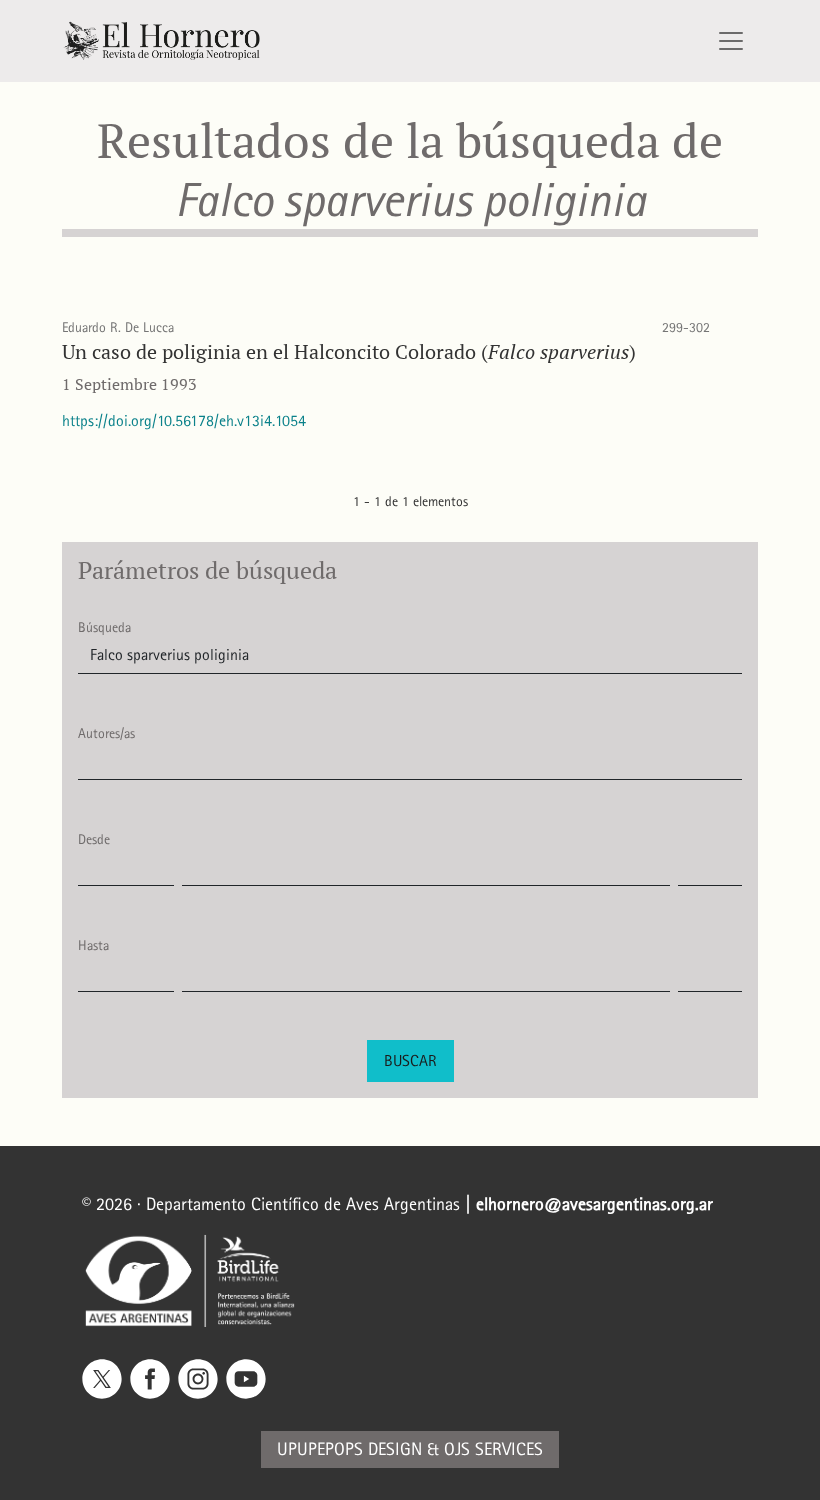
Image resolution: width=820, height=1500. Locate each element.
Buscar (410, 1060)
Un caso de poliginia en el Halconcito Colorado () (349, 351)
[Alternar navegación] (731, 41)
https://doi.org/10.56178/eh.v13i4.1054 (184, 420)
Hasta (93, 945)
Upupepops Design (349, 1449)
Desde (94, 839)
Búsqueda (104, 627)
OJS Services (493, 1449)
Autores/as (106, 733)
